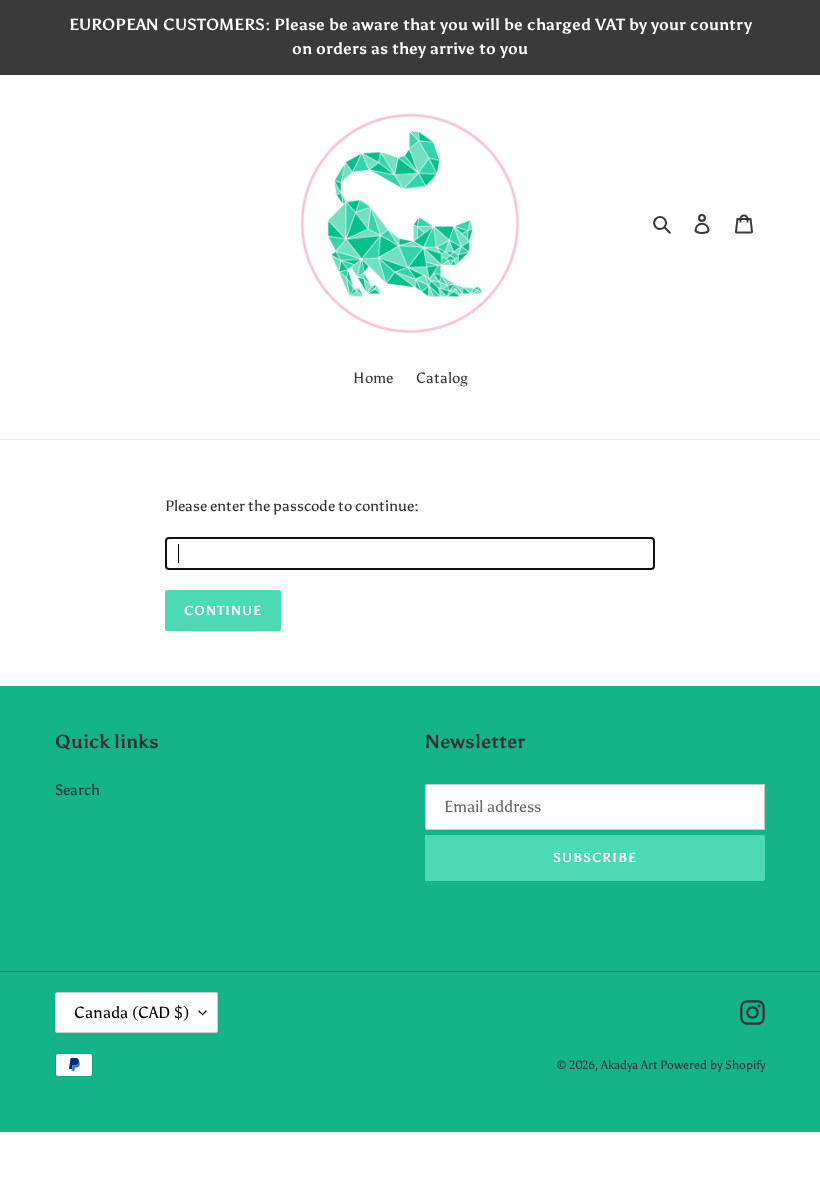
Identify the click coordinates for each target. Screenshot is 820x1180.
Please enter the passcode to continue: (292, 506)
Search (77, 790)
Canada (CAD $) (131, 1012)
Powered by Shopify (712, 1065)
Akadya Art (629, 1065)
